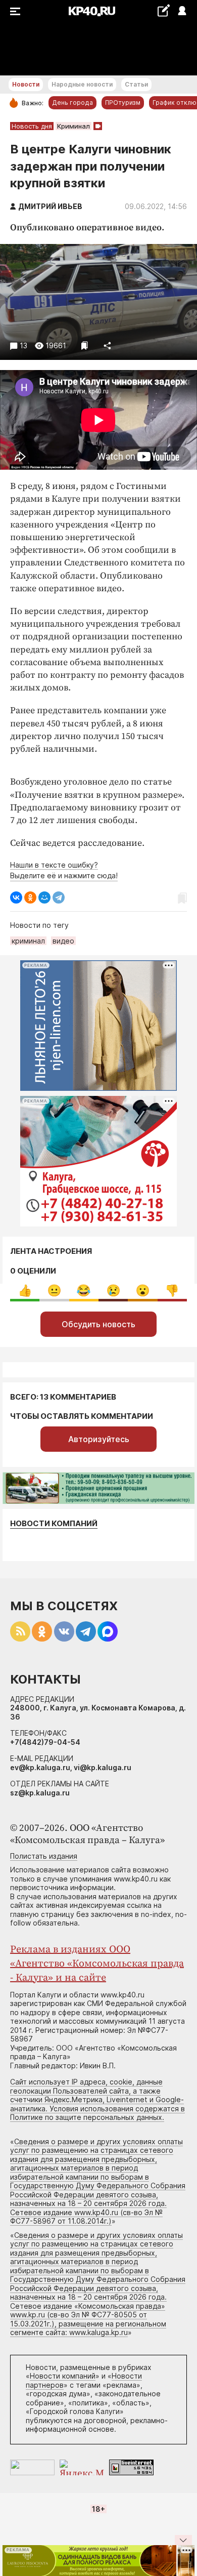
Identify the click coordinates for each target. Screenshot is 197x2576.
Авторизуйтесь (99, 1439)
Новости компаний (54, 1523)
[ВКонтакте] (16, 897)
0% (25, 1291)
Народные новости (82, 84)
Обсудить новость (98, 1324)
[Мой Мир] (44, 897)
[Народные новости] (163, 10)
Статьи (136, 84)
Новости (26, 84)
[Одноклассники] (30, 897)
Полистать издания (44, 1856)
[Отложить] (85, 345)
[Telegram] (59, 897)
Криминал (73, 126)
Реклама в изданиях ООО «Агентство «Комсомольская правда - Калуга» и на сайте (97, 1964)
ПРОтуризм (123, 103)
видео (63, 941)
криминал (28, 941)
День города (72, 103)
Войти (182, 11)
